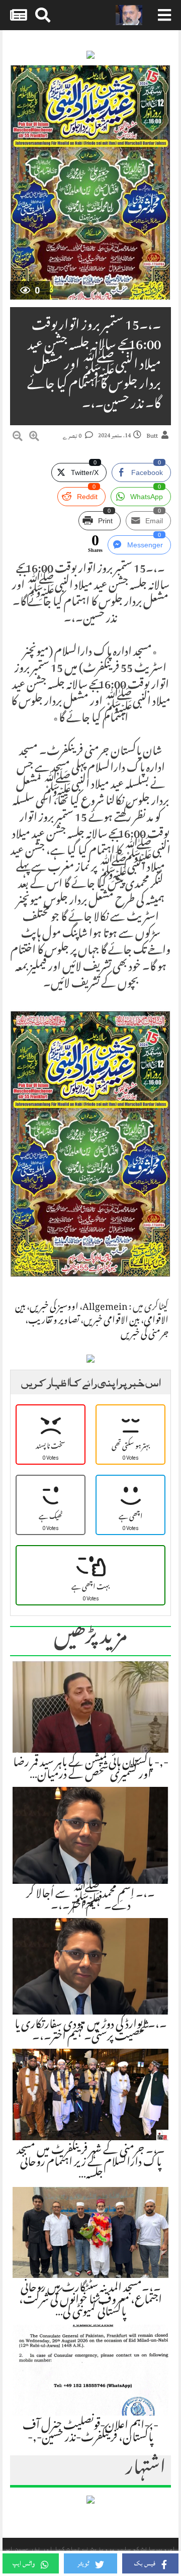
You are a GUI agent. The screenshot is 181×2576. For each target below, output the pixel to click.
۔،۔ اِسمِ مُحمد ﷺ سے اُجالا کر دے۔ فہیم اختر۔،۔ (90, 1901)
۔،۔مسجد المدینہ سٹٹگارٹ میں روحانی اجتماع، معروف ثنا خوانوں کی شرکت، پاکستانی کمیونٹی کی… (90, 2301)
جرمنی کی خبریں (145, 1335)
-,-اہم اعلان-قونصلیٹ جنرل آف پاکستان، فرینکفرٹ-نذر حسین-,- (90, 2433)
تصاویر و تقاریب (54, 1321)
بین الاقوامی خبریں (112, 1321)
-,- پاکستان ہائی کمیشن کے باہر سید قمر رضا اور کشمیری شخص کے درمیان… (91, 1770)
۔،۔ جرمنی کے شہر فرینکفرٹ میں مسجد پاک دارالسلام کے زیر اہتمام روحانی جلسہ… (91, 2163)
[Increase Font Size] (34, 438)
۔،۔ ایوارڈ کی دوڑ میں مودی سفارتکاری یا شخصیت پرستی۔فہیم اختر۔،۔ (91, 2032)
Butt (152, 436)
